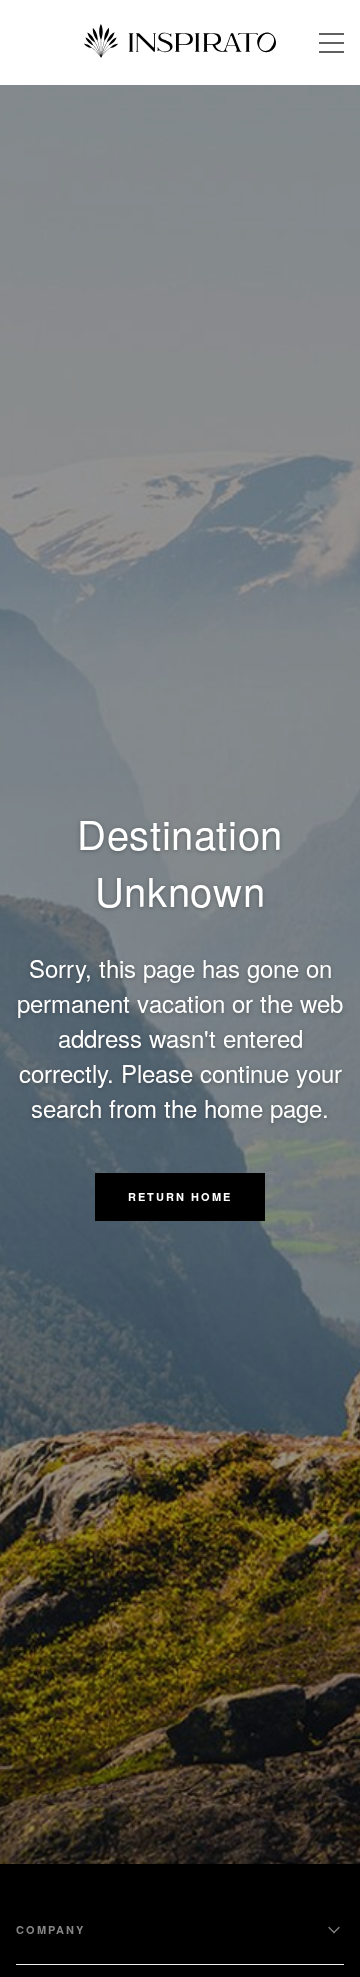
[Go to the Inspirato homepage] (180, 42)
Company (50, 1929)
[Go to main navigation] (331, 42)
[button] (180, 1197)
